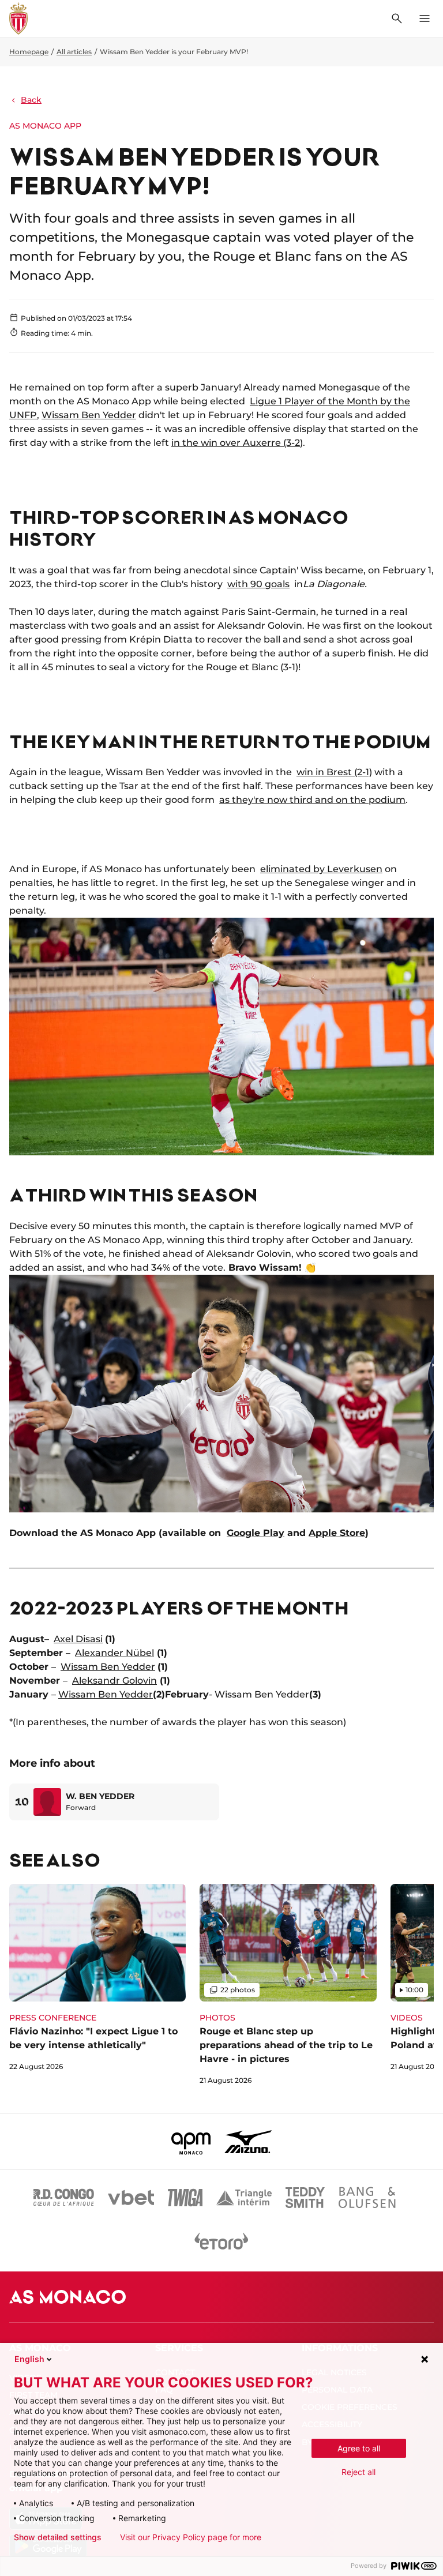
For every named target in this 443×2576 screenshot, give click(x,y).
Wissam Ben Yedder (89, 415)
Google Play (256, 1533)
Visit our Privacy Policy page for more (191, 2537)
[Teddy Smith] (305, 2198)
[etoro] (221, 2244)
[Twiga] (185, 2198)
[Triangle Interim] (244, 2198)
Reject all (358, 2472)
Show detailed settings (58, 2537)
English (29, 2359)
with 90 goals (258, 584)
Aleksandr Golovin (114, 1681)
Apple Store (337, 1533)
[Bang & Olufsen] (367, 2198)
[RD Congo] (64, 2198)
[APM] (191, 2142)
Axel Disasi (78, 1639)
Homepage (29, 52)
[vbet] (131, 2198)
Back (31, 100)
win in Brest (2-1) (334, 772)
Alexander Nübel (114, 1653)
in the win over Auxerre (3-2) (237, 443)
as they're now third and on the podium (312, 800)
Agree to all (359, 2448)
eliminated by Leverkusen (321, 869)
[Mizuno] (248, 2142)
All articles (74, 52)
